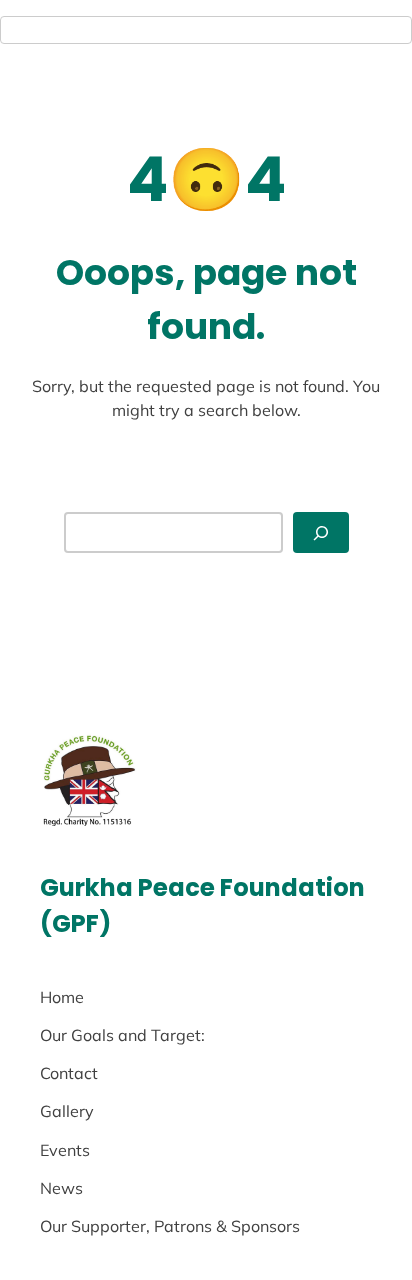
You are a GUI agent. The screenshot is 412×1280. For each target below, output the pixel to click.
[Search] (321, 532)
